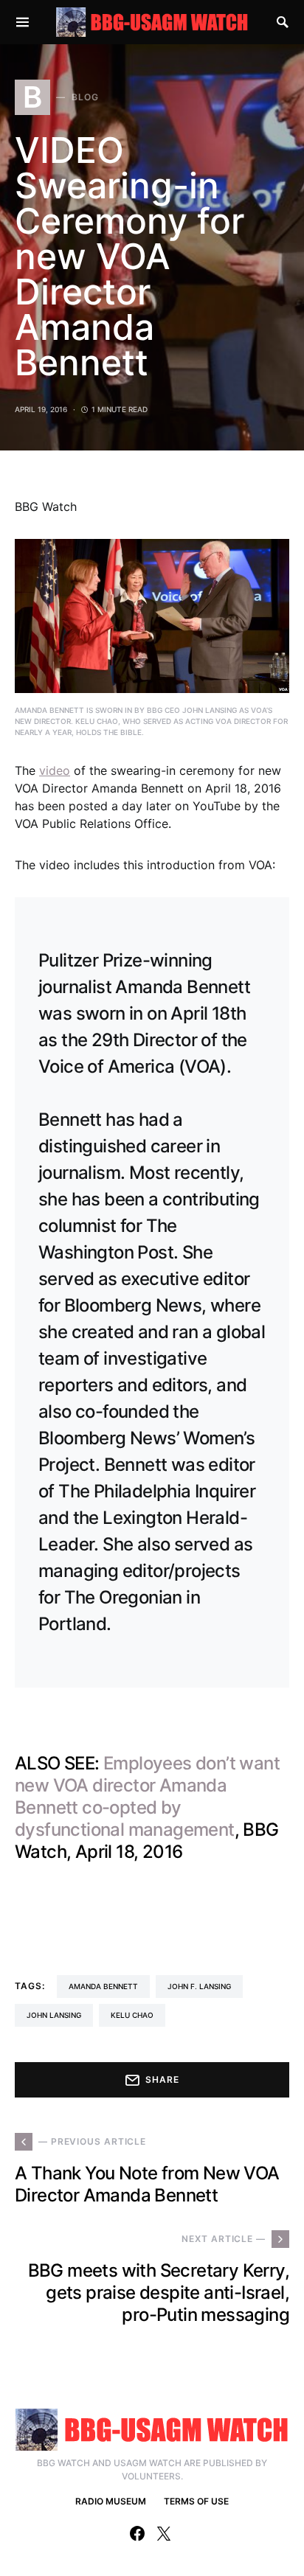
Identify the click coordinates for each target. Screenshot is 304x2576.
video (55, 770)
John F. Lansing (199, 1986)
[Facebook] (137, 2533)
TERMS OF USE (196, 2501)
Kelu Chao (132, 2015)
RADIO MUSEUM (111, 2501)
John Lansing (54, 2015)
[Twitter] (164, 2533)
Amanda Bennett (103, 1986)
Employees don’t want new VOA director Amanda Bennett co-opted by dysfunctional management (147, 1796)
